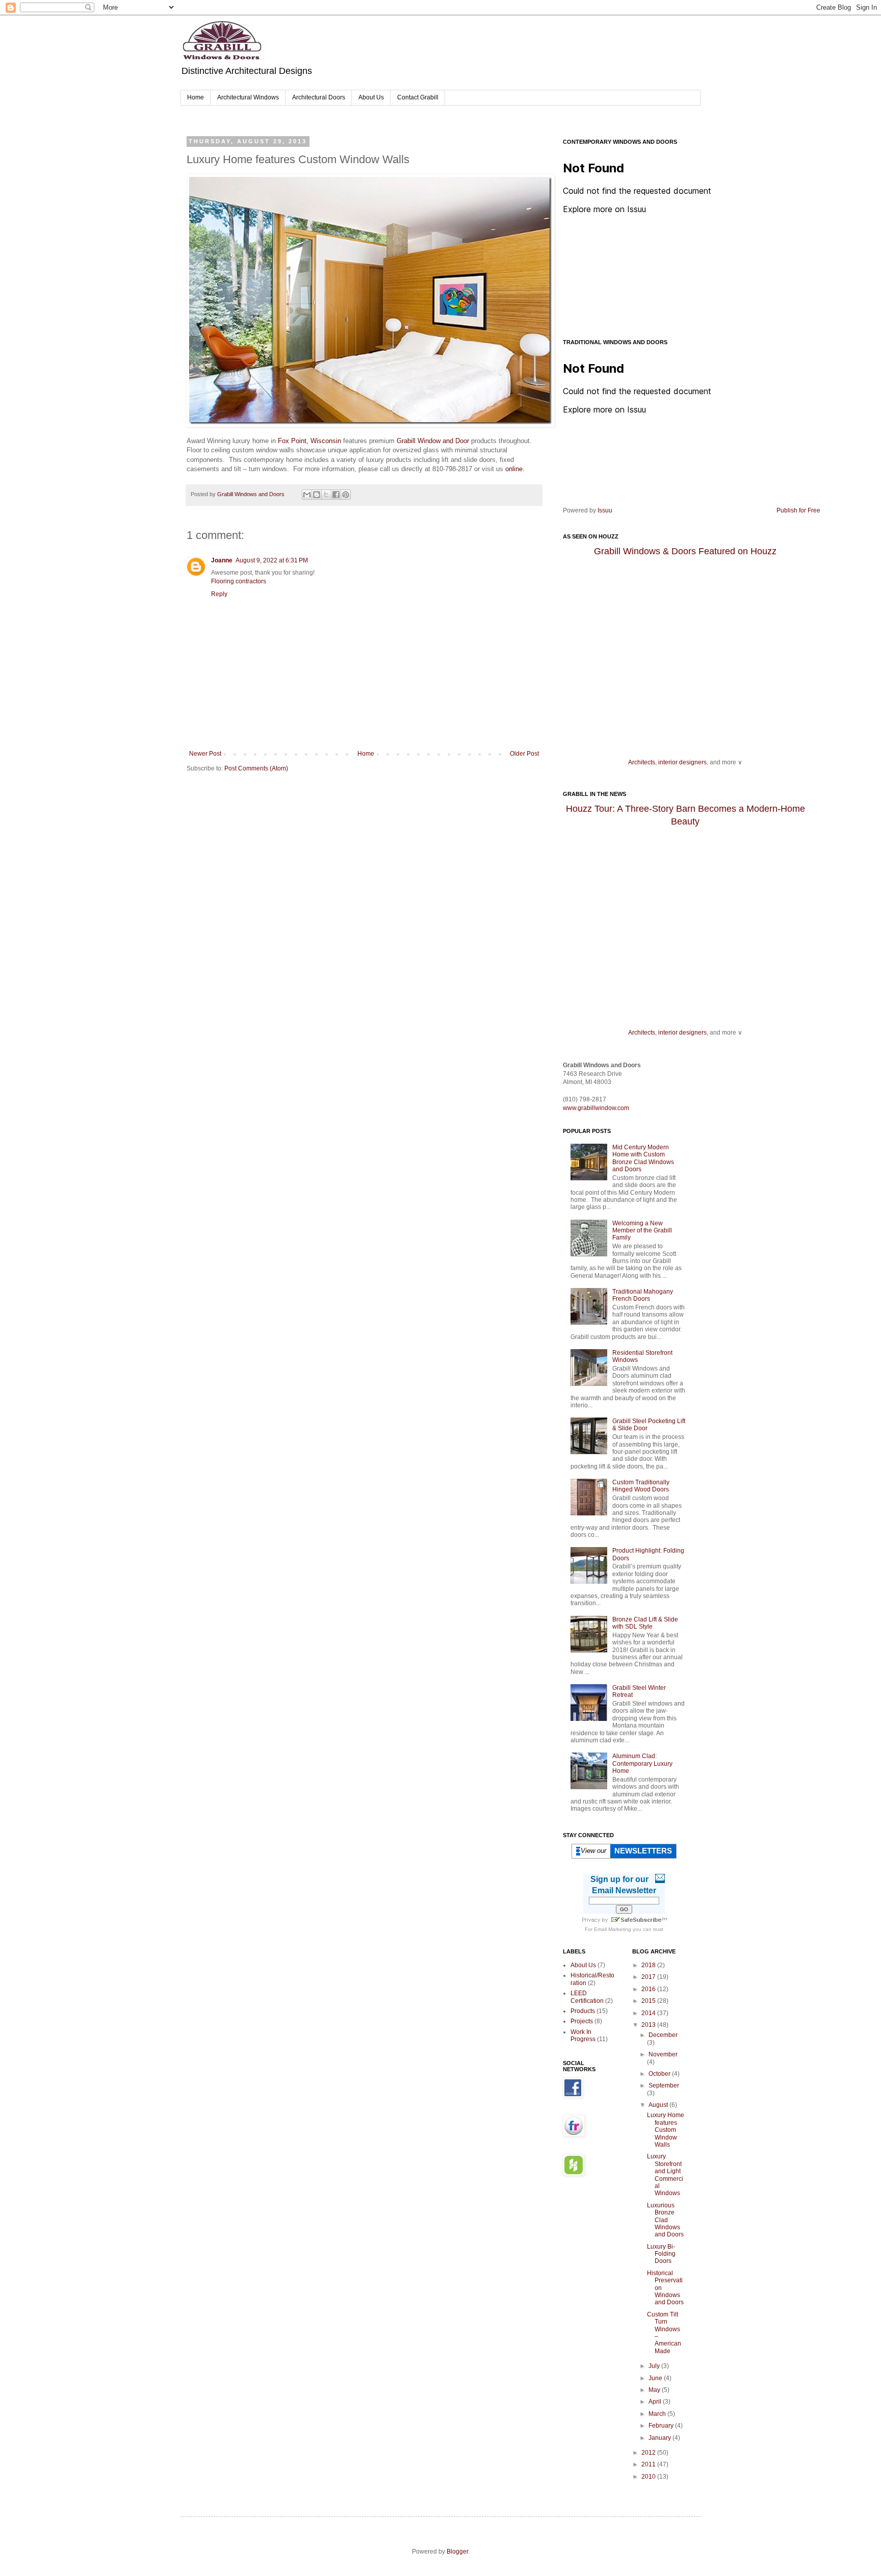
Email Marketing (613, 1929)
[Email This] (307, 495)
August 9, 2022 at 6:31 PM (272, 560)
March (658, 2414)
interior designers (682, 762)
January (660, 2438)
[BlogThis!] (317, 495)
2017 (649, 1977)
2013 (649, 2025)
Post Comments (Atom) (256, 768)
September (664, 2085)
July (655, 2366)
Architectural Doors (319, 97)
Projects (582, 2021)
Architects (642, 762)
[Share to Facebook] (336, 495)
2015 (649, 2001)
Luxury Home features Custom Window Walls (666, 2130)
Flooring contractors (239, 581)
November (663, 2054)
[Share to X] (326, 495)
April (656, 2402)
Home (196, 97)
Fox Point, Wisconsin (309, 441)
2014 (649, 2013)
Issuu (605, 510)
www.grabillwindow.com (596, 1108)
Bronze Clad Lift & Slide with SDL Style (645, 1623)
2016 (649, 1989)
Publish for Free (798, 510)
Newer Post (205, 754)
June (656, 2378)
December (663, 2035)
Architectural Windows (248, 97)
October (660, 2074)
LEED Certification (587, 1997)
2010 (649, 2477)
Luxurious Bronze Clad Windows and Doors (665, 2220)
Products (583, 2011)
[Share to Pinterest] (346, 495)
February (662, 2426)
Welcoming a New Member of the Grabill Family (642, 1231)
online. (515, 469)
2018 (649, 1965)
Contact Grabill (418, 97)
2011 (649, 2464)
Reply (219, 594)
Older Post (524, 754)
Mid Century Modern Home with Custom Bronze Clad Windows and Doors (643, 1158)
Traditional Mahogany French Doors (643, 1295)
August (659, 2105)
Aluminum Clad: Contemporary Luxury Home (642, 1763)
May (655, 2390)
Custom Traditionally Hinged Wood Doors (641, 1486)
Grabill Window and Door (433, 441)
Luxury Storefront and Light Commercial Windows (665, 2175)
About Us (371, 97)
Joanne (222, 560)
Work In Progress (583, 2036)
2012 (649, 2453)
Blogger (457, 2552)
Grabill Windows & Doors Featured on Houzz (685, 551)
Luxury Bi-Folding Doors (661, 2254)
